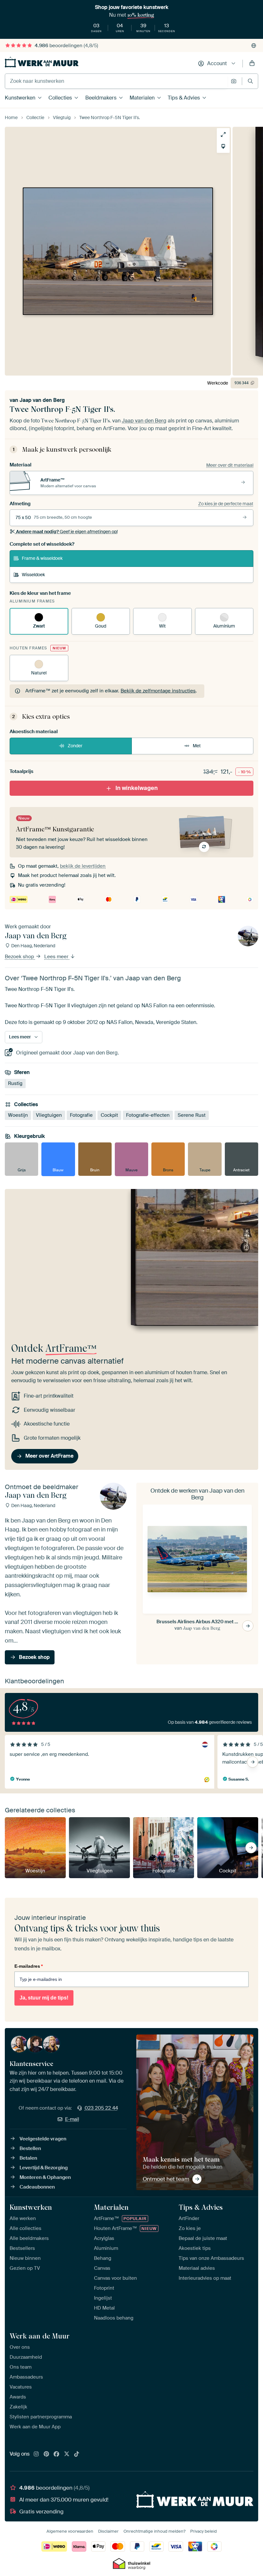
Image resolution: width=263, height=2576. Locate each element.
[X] (67, 2454)
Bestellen (30, 2148)
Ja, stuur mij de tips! (44, 1998)
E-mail (72, 2119)
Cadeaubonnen (37, 2187)
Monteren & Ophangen (45, 2177)
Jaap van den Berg (42, 400)
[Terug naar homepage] (42, 62)
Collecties (60, 98)
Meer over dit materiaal (230, 465)
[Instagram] (36, 2454)
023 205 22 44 (101, 2108)
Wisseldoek (33, 575)
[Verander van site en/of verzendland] (254, 46)
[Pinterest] (47, 2454)
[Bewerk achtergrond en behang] (223, 146)
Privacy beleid (204, 2531)
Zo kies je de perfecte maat (226, 504)
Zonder (75, 746)
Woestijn (18, 1115)
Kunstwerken (20, 98)
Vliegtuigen (49, 1115)
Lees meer (57, 957)
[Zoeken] (250, 81)
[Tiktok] (77, 2454)
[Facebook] (56, 2454)
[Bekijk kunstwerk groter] (223, 134)
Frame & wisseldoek (42, 558)
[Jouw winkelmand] (252, 64)
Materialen (142, 98)
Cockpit (109, 1115)
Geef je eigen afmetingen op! (67, 532)
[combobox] (116, 81)
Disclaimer (108, 2531)
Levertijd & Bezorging (44, 2168)
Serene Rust (192, 1115)
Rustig (15, 1083)
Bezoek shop (20, 957)
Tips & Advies (184, 98)
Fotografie (81, 1115)
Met (197, 746)
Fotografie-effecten (148, 1115)
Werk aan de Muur (40, 2336)
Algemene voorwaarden (70, 2531)
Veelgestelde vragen (43, 2139)
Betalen (28, 2158)
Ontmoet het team (166, 2179)
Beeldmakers (101, 98)
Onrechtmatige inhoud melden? (154, 2531)
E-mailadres (29, 1966)
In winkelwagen (137, 788)
